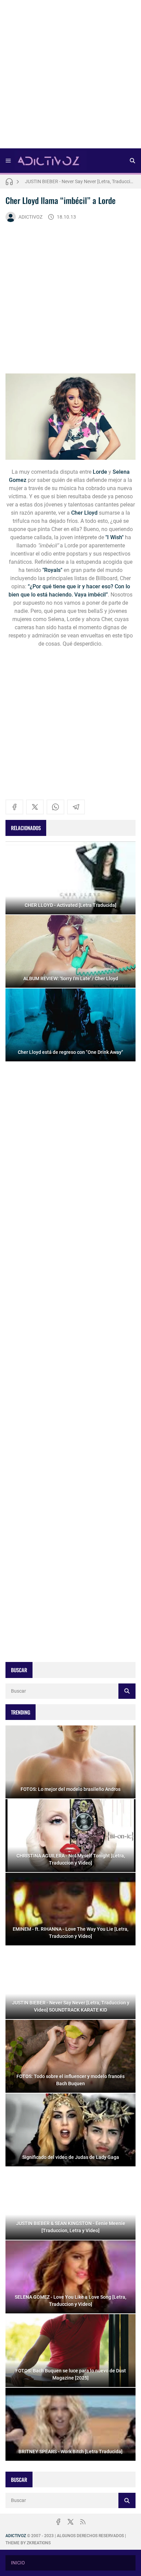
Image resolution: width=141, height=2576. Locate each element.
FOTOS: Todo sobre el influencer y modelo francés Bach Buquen (80, 181)
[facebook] (14, 807)
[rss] (83, 2522)
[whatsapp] (55, 807)
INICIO (18, 2563)
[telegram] (76, 807)
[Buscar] (132, 161)
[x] (35, 807)
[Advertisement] (70, 76)
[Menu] (8, 161)
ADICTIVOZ (30, 217)
